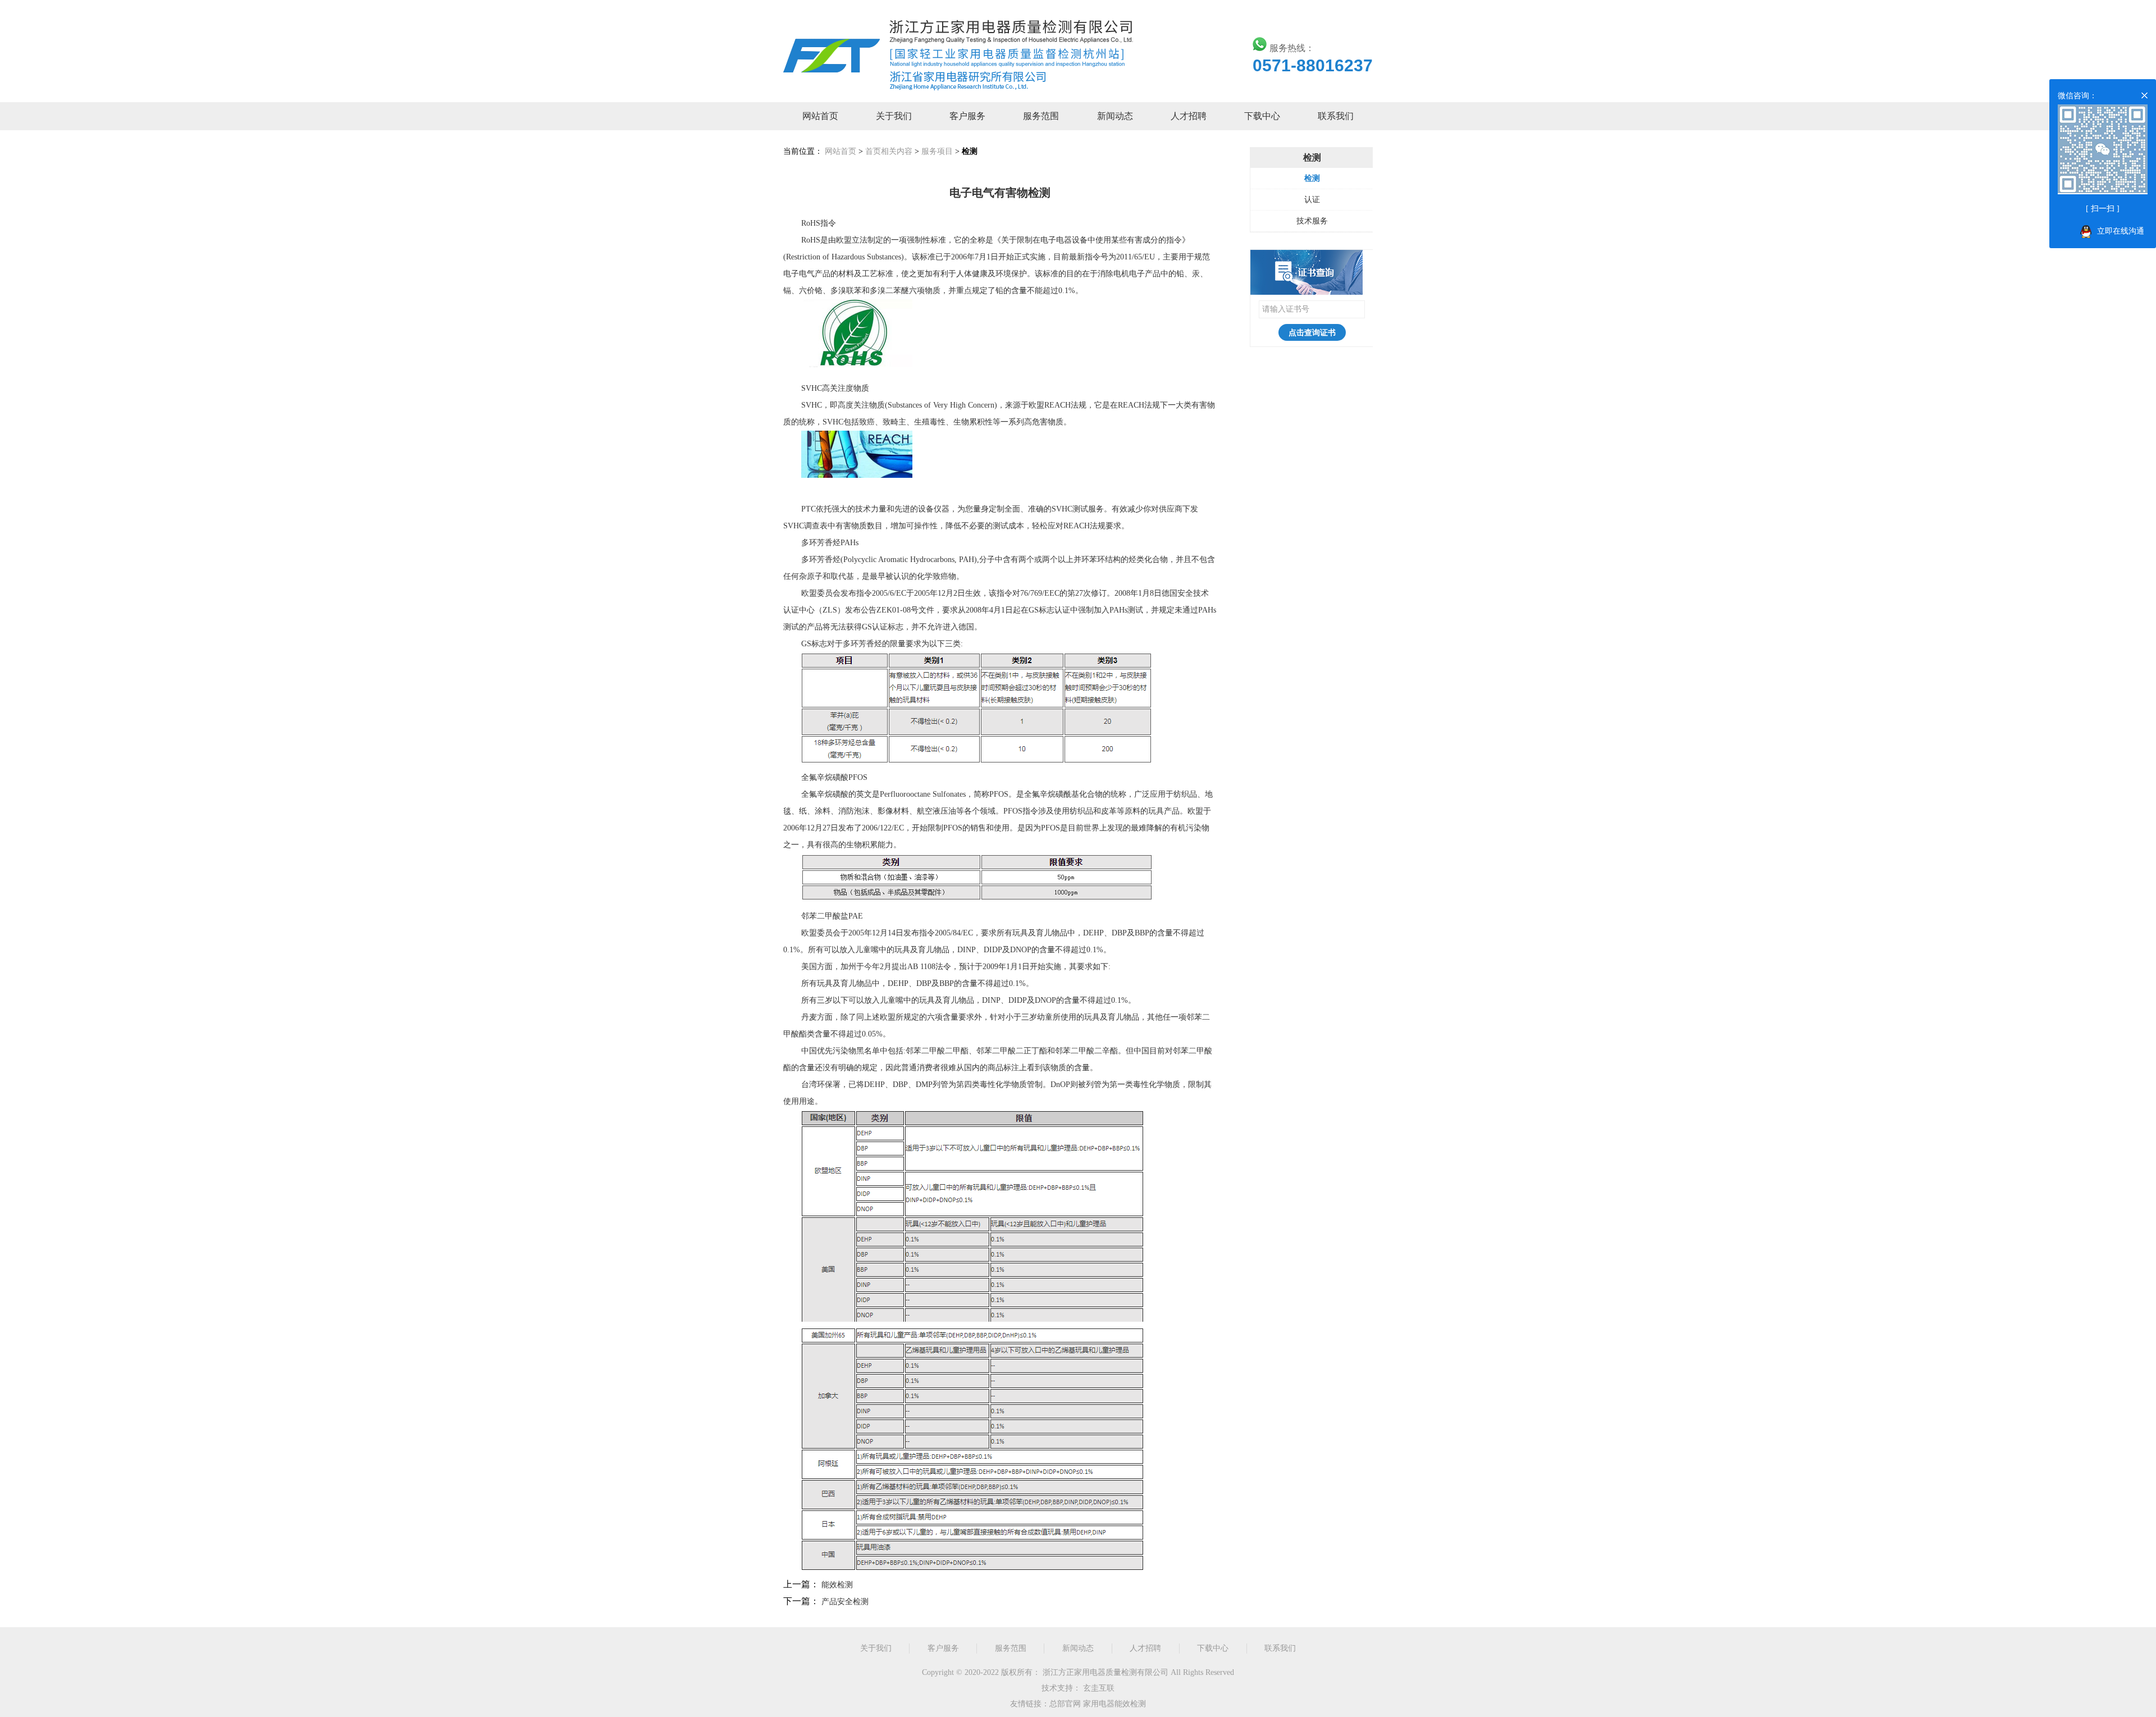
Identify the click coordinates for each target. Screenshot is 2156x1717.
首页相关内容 (889, 151)
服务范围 (1041, 116)
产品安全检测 (845, 1602)
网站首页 (820, 116)
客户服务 (967, 116)
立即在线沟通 (2121, 231)
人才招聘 (1189, 116)
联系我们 (1336, 116)
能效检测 (837, 1585)
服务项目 (937, 151)
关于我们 (894, 116)
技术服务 (1312, 221)
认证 (1312, 200)
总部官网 (1065, 1704)
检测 (1312, 178)
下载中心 (1262, 116)
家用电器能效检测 (1114, 1704)
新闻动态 (1115, 116)
